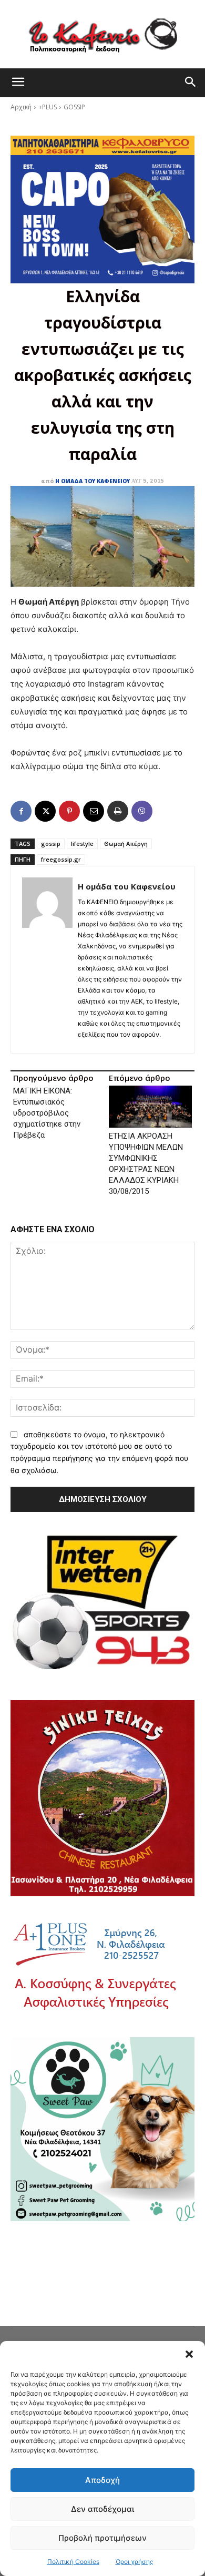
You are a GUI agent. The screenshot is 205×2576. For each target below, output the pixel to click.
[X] (45, 811)
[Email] (94, 811)
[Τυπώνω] (118, 811)
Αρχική (21, 107)
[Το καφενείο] (102, 34)
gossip (51, 844)
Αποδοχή (102, 2480)
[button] (189, 2354)
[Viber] (142, 811)
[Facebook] (21, 811)
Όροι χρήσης (134, 2562)
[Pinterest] (69, 811)
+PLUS (48, 107)
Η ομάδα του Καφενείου (93, 481)
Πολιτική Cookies (73, 2562)
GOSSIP (74, 107)
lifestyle (82, 844)
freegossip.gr (61, 859)
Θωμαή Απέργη (126, 844)
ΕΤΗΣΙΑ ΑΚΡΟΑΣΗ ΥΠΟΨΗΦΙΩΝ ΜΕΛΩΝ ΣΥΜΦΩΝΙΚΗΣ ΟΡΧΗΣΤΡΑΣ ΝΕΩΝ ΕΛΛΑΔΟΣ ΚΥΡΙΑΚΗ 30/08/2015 (146, 1164)
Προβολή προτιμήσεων (102, 2538)
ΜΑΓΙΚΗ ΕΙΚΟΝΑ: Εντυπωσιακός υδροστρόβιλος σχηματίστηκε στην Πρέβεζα (47, 1113)
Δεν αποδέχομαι (102, 2509)
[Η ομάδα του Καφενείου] (47, 960)
